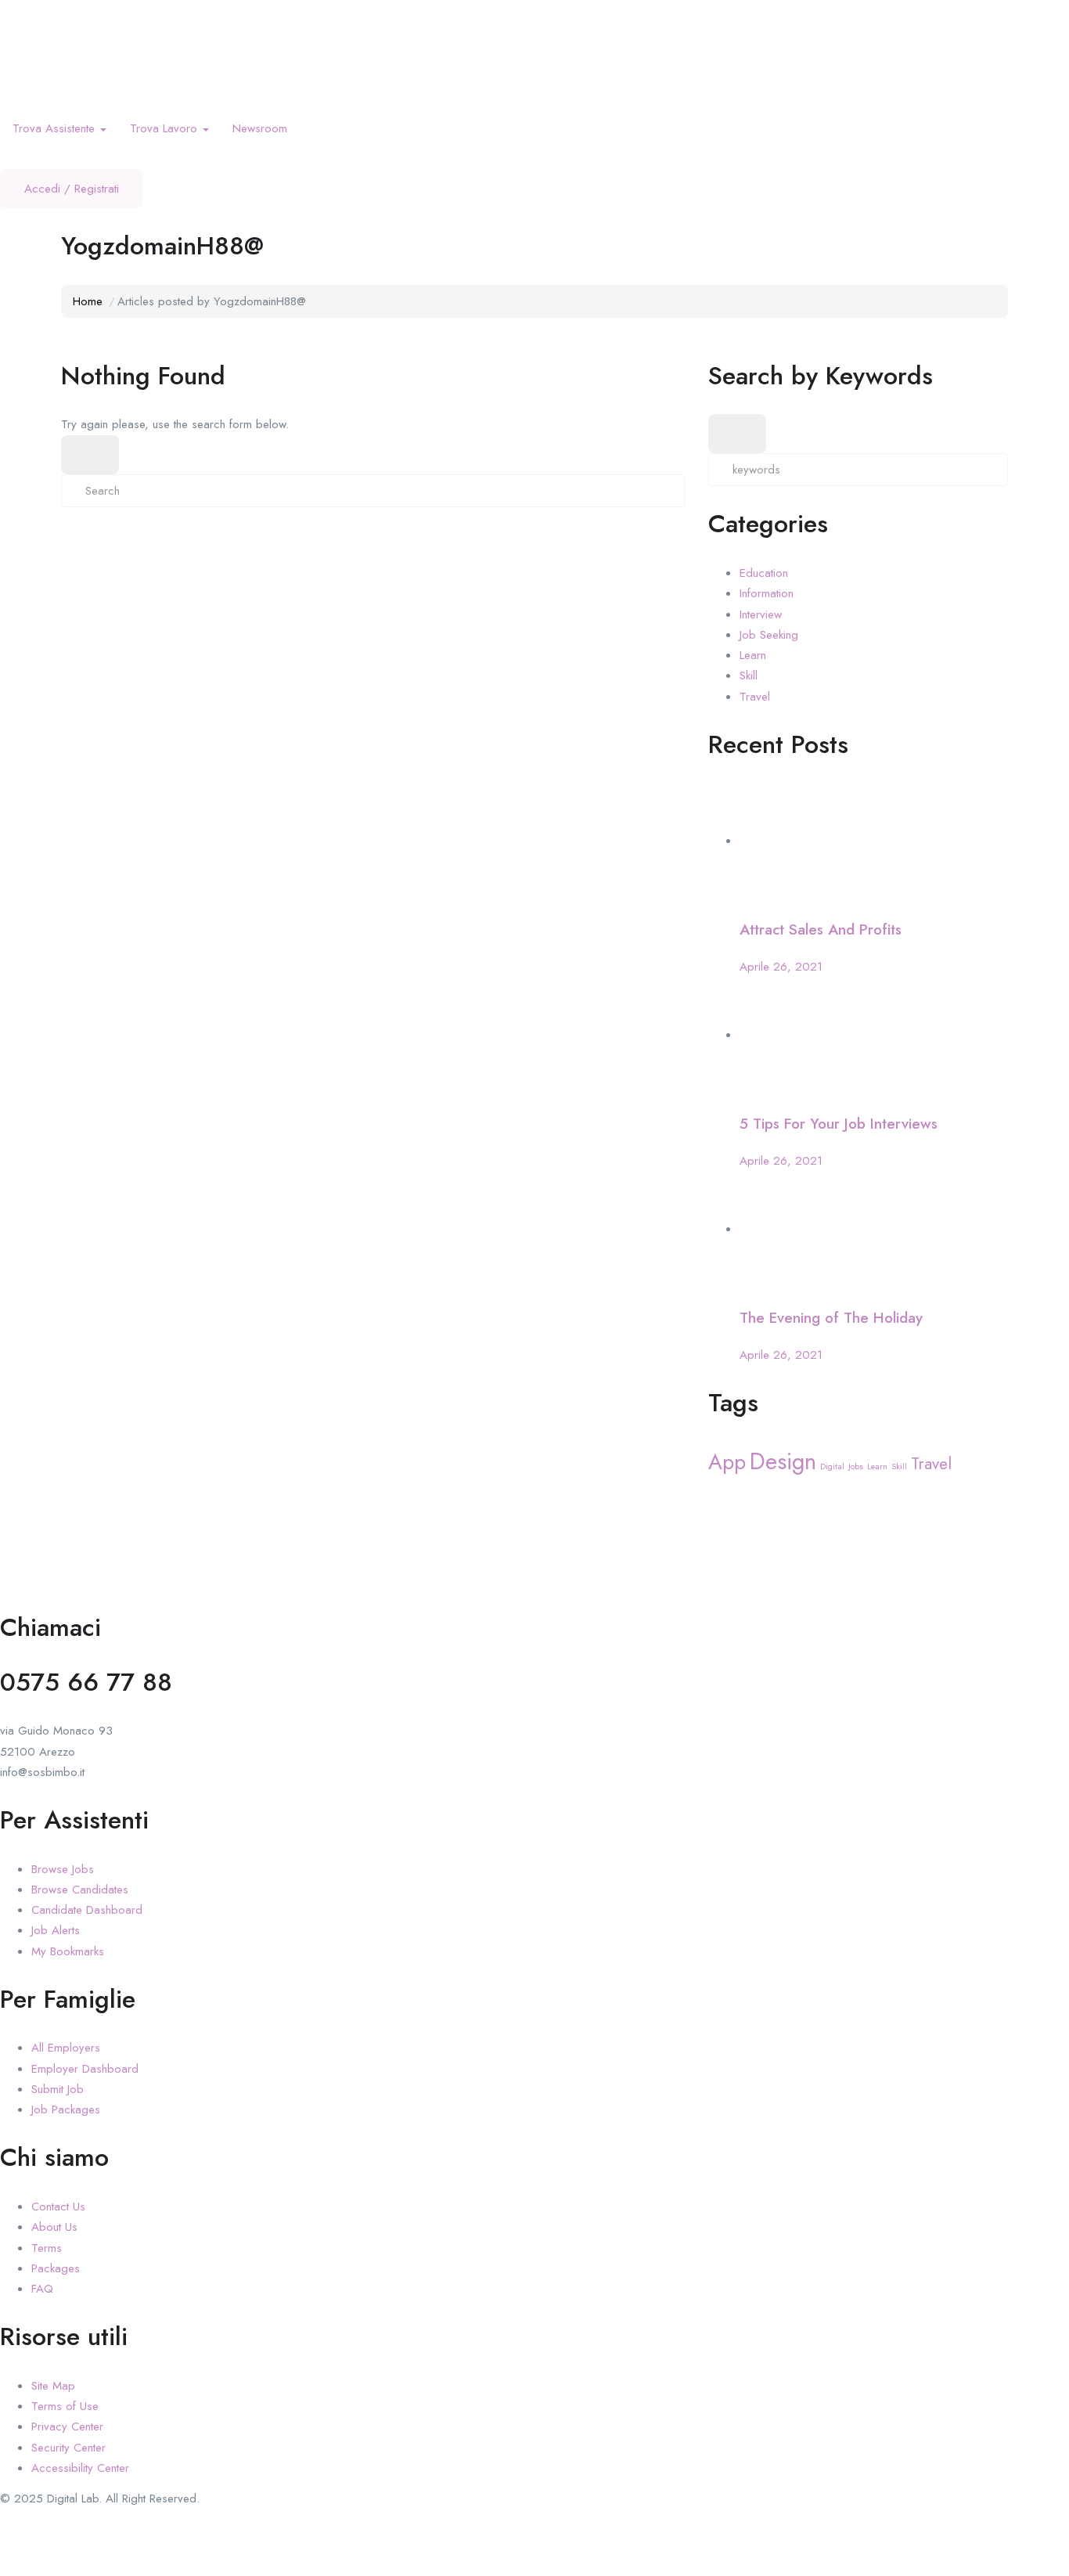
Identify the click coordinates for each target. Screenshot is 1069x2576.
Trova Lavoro (166, 128)
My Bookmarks (68, 1951)
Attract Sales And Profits (821, 930)
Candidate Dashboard (87, 1910)
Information (767, 593)
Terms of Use (65, 2406)
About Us (54, 2227)
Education (764, 573)
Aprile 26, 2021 (781, 967)
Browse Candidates (80, 1890)
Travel (755, 697)
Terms (47, 2248)
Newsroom (260, 128)
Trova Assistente (56, 128)
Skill (749, 676)
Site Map (53, 2386)
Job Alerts (56, 1930)
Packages (56, 2268)
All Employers (66, 2048)
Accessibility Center (80, 2468)
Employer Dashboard (85, 2069)
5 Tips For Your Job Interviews (839, 1124)
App (727, 1462)
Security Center (68, 2448)
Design (783, 1461)
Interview (761, 614)
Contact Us (58, 2207)
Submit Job (58, 2089)
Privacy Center (67, 2426)
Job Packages (66, 2109)
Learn (753, 655)
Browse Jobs (63, 1869)
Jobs (856, 1466)
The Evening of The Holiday (831, 1318)
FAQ (42, 2289)
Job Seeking (769, 635)
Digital (832, 1466)
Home (88, 301)
